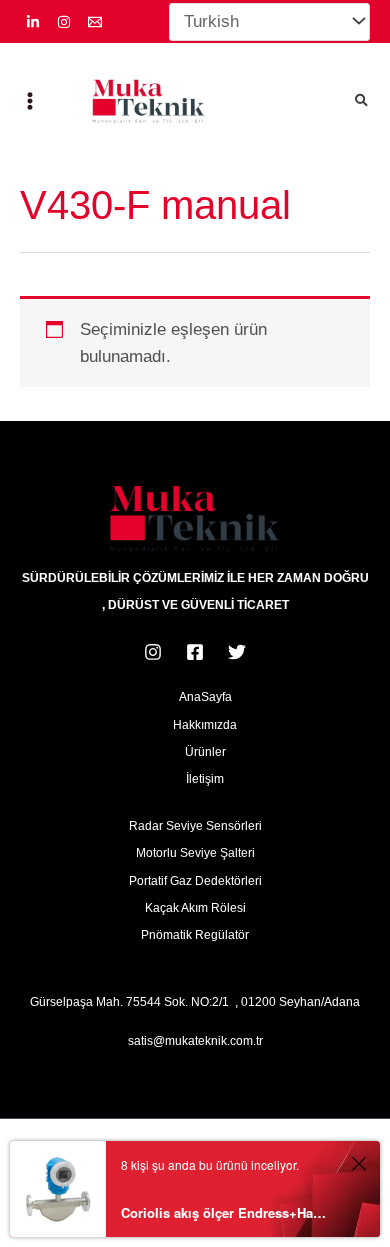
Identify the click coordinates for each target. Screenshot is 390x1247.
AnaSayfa (205, 697)
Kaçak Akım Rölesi (195, 908)
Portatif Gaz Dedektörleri (195, 881)
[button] (362, 102)
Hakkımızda (205, 725)
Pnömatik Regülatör (195, 935)
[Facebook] (195, 652)
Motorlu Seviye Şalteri (195, 853)
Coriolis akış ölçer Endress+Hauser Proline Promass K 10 (223, 1212)
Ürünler (205, 752)
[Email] (95, 22)
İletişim (205, 779)
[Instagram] (64, 22)
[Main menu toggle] (30, 102)
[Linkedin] (33, 22)
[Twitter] (237, 652)
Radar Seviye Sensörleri (195, 826)
